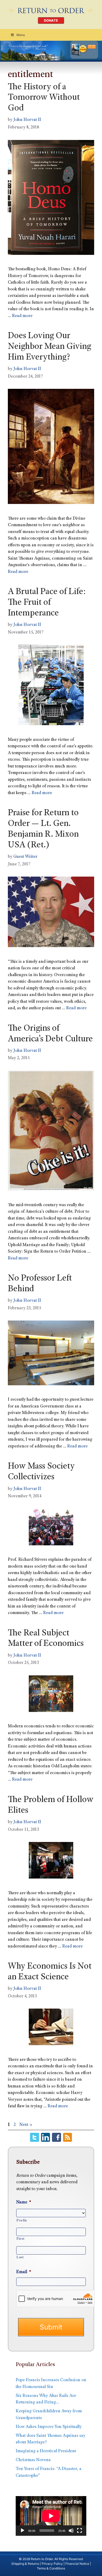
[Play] (22, 2531)
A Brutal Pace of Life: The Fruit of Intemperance (47, 603)
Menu (21, 35)
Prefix (22, 2221)
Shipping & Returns (25, 2564)
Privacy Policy (52, 2564)
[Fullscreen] (80, 2531)
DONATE (51, 20)
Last (20, 2257)
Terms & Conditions (51, 2568)
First (20, 2239)
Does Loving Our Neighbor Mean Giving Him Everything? (49, 347)
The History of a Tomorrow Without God (44, 98)
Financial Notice (77, 2564)
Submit (51, 2327)
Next (26, 2125)
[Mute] (71, 2531)
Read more (22, 316)
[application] (51, 2516)
